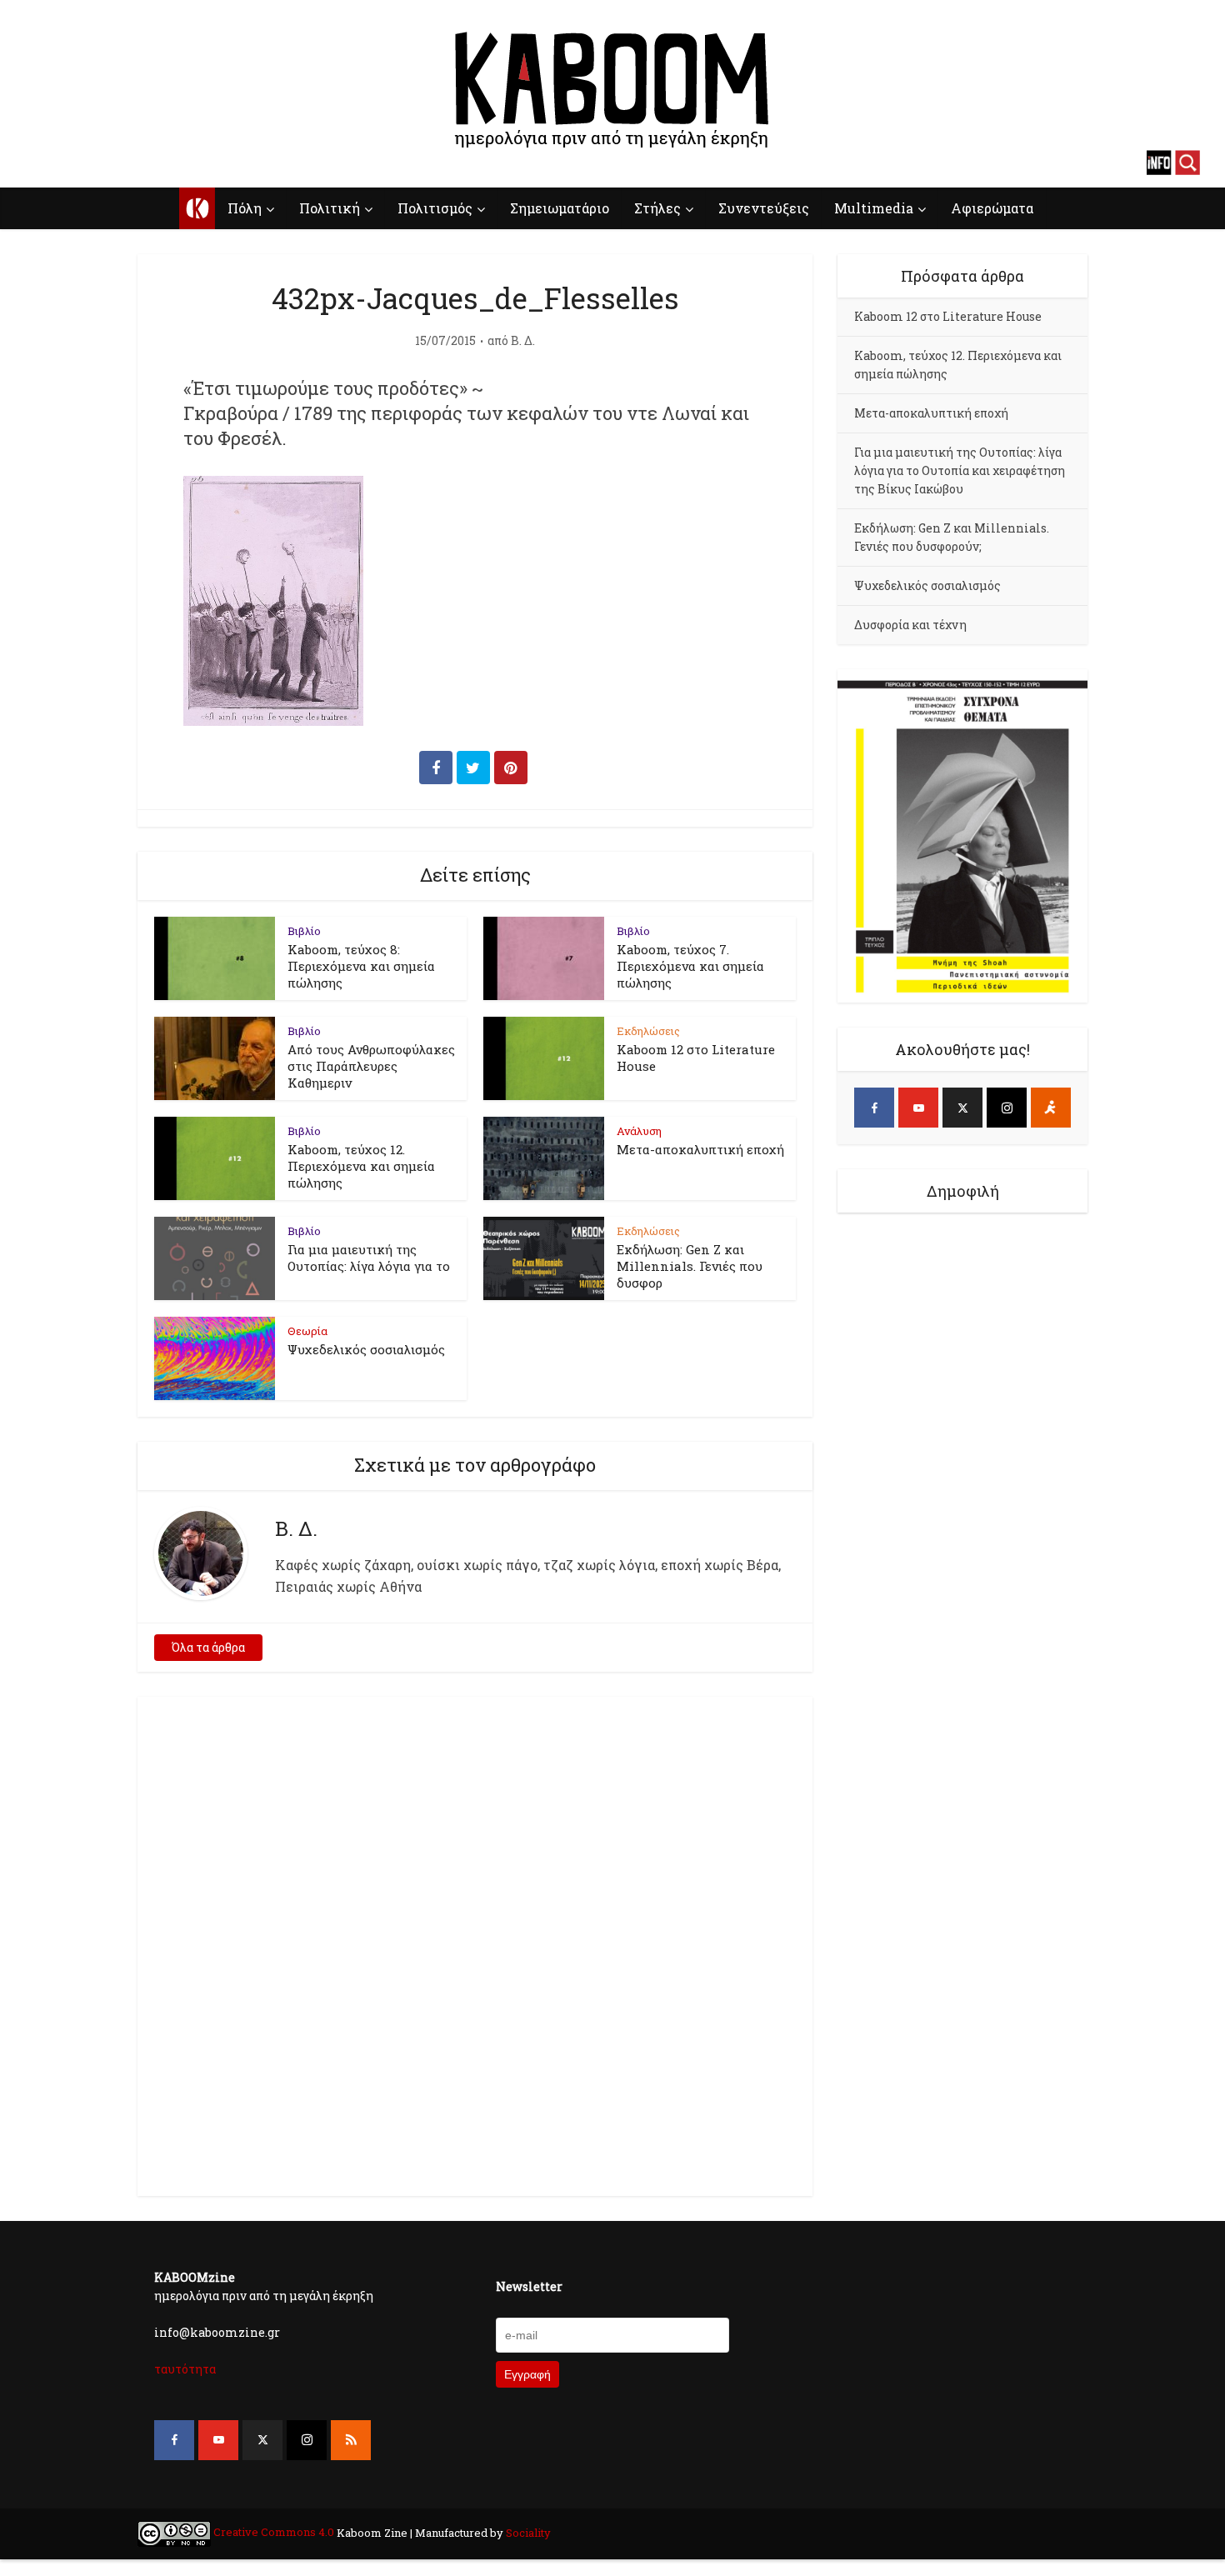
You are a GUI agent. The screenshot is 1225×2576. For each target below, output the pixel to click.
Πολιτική (330, 208)
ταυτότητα (185, 2369)
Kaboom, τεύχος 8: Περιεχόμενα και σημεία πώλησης (361, 966)
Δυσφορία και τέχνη (910, 625)
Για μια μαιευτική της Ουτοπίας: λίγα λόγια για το (369, 1258)
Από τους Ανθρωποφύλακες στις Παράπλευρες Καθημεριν (371, 1066)
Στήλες (657, 208)
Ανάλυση (639, 1131)
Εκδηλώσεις (648, 1031)
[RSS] (351, 2440)
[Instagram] (1007, 1108)
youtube (67, 163)
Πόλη (245, 208)
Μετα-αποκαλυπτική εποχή (700, 1149)
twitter (96, 163)
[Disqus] (475, 1943)
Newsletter (529, 2286)
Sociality (527, 2532)
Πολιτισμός (435, 208)
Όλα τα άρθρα (208, 1647)
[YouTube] (918, 1108)
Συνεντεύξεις (764, 208)
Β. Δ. (523, 341)
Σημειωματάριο (560, 208)
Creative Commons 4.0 (274, 2532)
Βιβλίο (304, 931)
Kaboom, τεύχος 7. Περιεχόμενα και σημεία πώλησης (690, 966)
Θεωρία (307, 1331)
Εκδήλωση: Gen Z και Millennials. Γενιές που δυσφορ (690, 1266)
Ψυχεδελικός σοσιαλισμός (366, 1349)
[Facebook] (874, 1108)
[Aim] (1051, 1108)
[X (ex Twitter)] (962, 1108)
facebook (37, 163)
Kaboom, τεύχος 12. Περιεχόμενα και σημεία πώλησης (361, 1166)
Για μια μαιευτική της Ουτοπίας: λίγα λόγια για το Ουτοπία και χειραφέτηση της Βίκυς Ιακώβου (960, 470)
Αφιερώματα (992, 208)
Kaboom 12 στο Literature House (948, 316)
